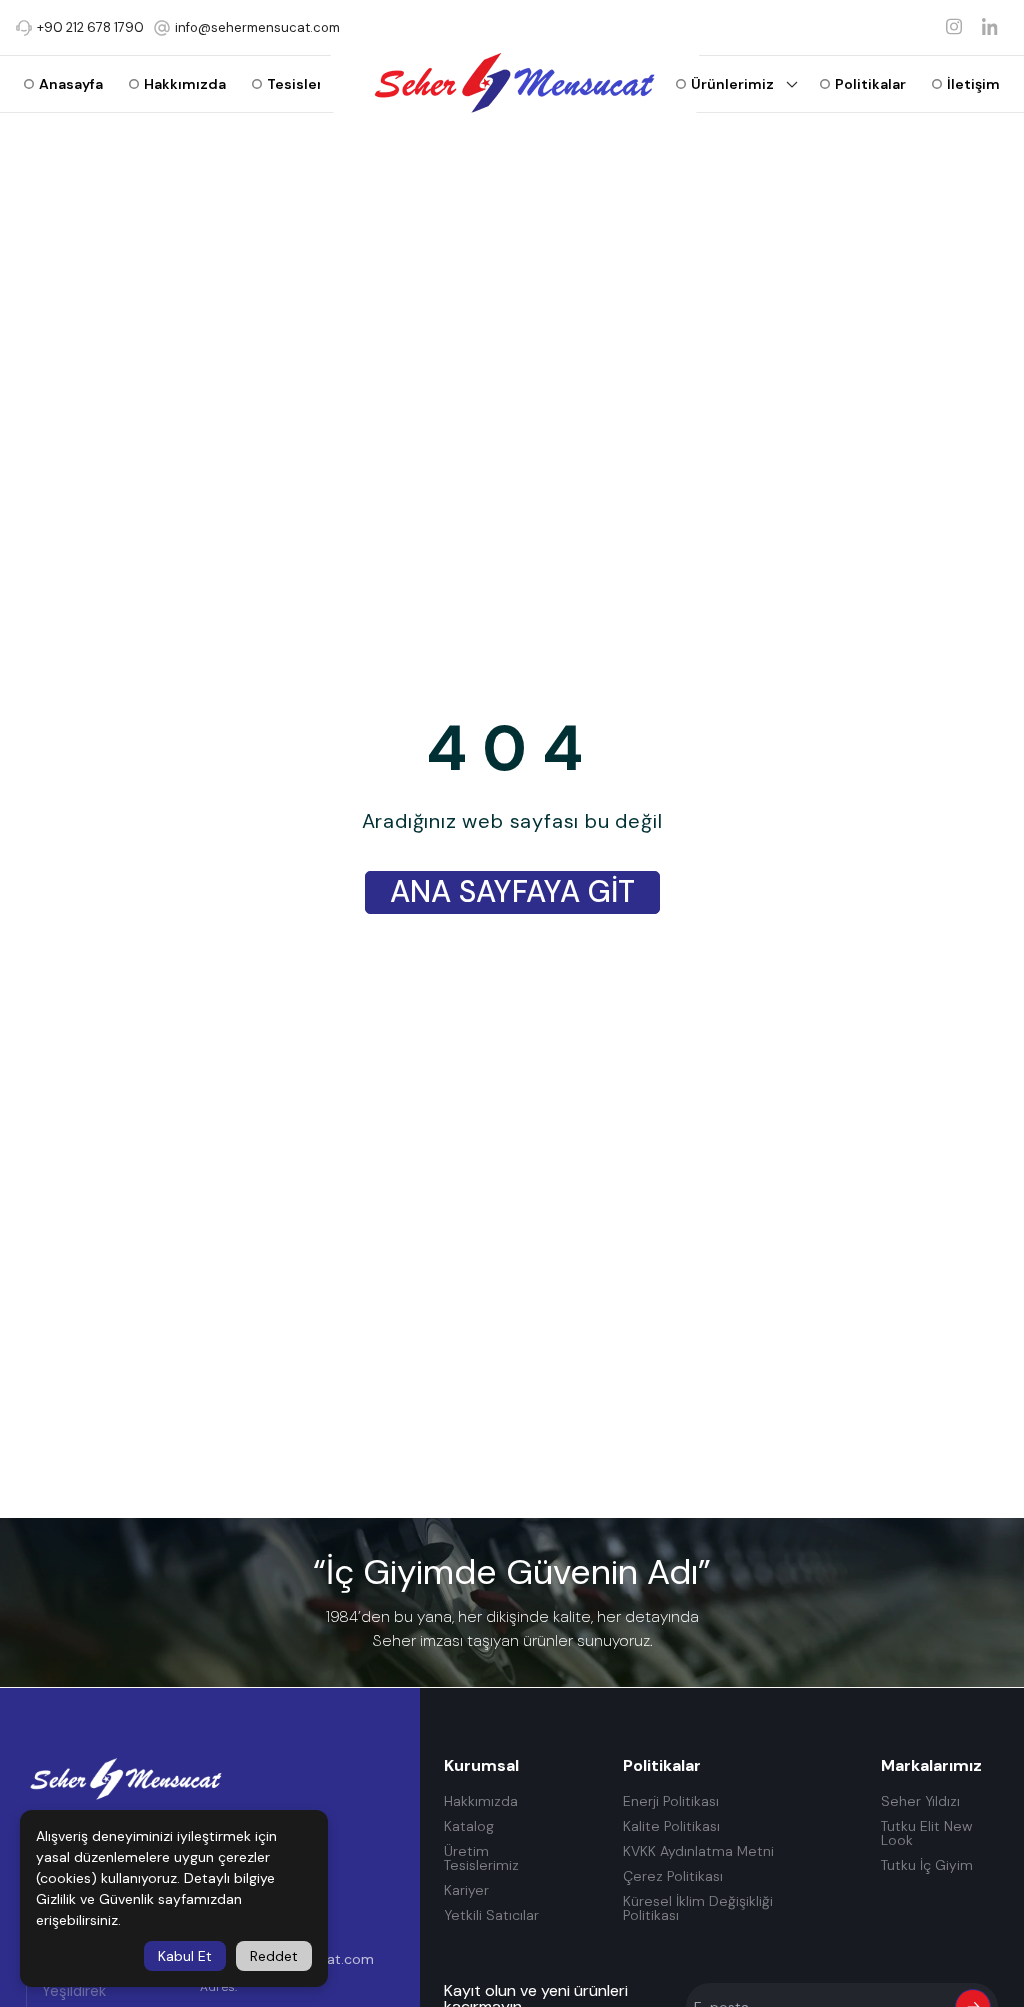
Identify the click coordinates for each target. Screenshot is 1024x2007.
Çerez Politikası (673, 1876)
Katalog (469, 1826)
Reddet (274, 1956)
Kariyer (466, 1890)
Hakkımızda (481, 1801)
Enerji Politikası (671, 1801)
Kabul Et (185, 1956)
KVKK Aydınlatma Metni (698, 1851)
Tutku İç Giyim (927, 1865)
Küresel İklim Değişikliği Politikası (698, 1908)
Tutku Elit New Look (926, 1833)
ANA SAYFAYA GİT (512, 891)
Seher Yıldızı (920, 1801)
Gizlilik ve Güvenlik (95, 1899)
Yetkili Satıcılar (491, 1915)
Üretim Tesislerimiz (481, 1858)
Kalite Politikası (671, 1826)
